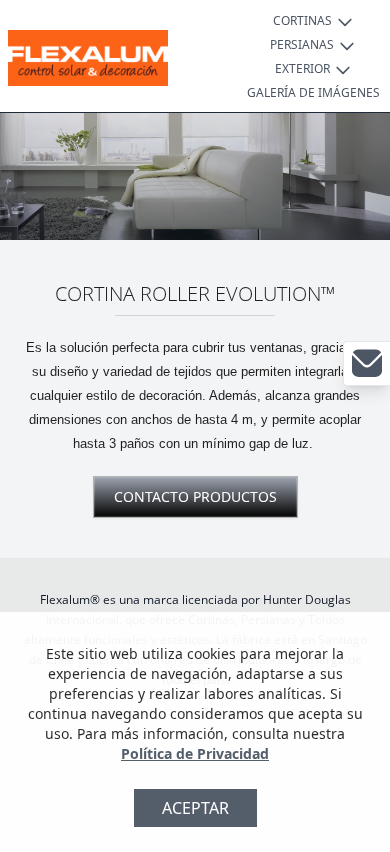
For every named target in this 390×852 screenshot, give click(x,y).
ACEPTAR (195, 808)
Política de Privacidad (195, 753)
